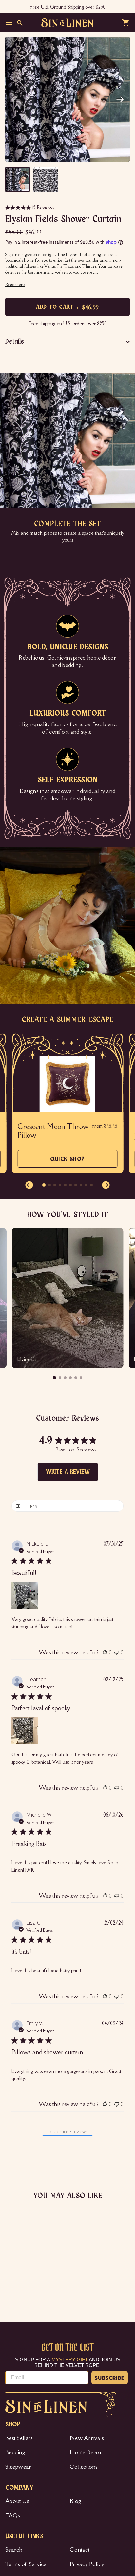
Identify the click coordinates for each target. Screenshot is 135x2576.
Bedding (15, 2452)
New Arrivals (87, 2438)
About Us (17, 2501)
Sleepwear (18, 2467)
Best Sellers (19, 2438)
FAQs (13, 2515)
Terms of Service (26, 2564)
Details (15, 342)
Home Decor (86, 2452)
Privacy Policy (87, 2564)
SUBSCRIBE (110, 2378)
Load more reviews (68, 2132)
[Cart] (126, 23)
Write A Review (68, 1472)
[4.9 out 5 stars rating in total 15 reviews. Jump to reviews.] (12, 2280)
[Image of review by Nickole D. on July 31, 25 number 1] (25, 1595)
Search (14, 2550)
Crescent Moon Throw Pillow (53, 1131)
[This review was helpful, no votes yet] (105, 1652)
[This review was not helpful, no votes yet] (117, 1652)
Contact (80, 2550)
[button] (120, 99)
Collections (84, 2467)
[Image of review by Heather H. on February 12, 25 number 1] (25, 1731)
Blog (76, 2501)
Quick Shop (67, 1162)
